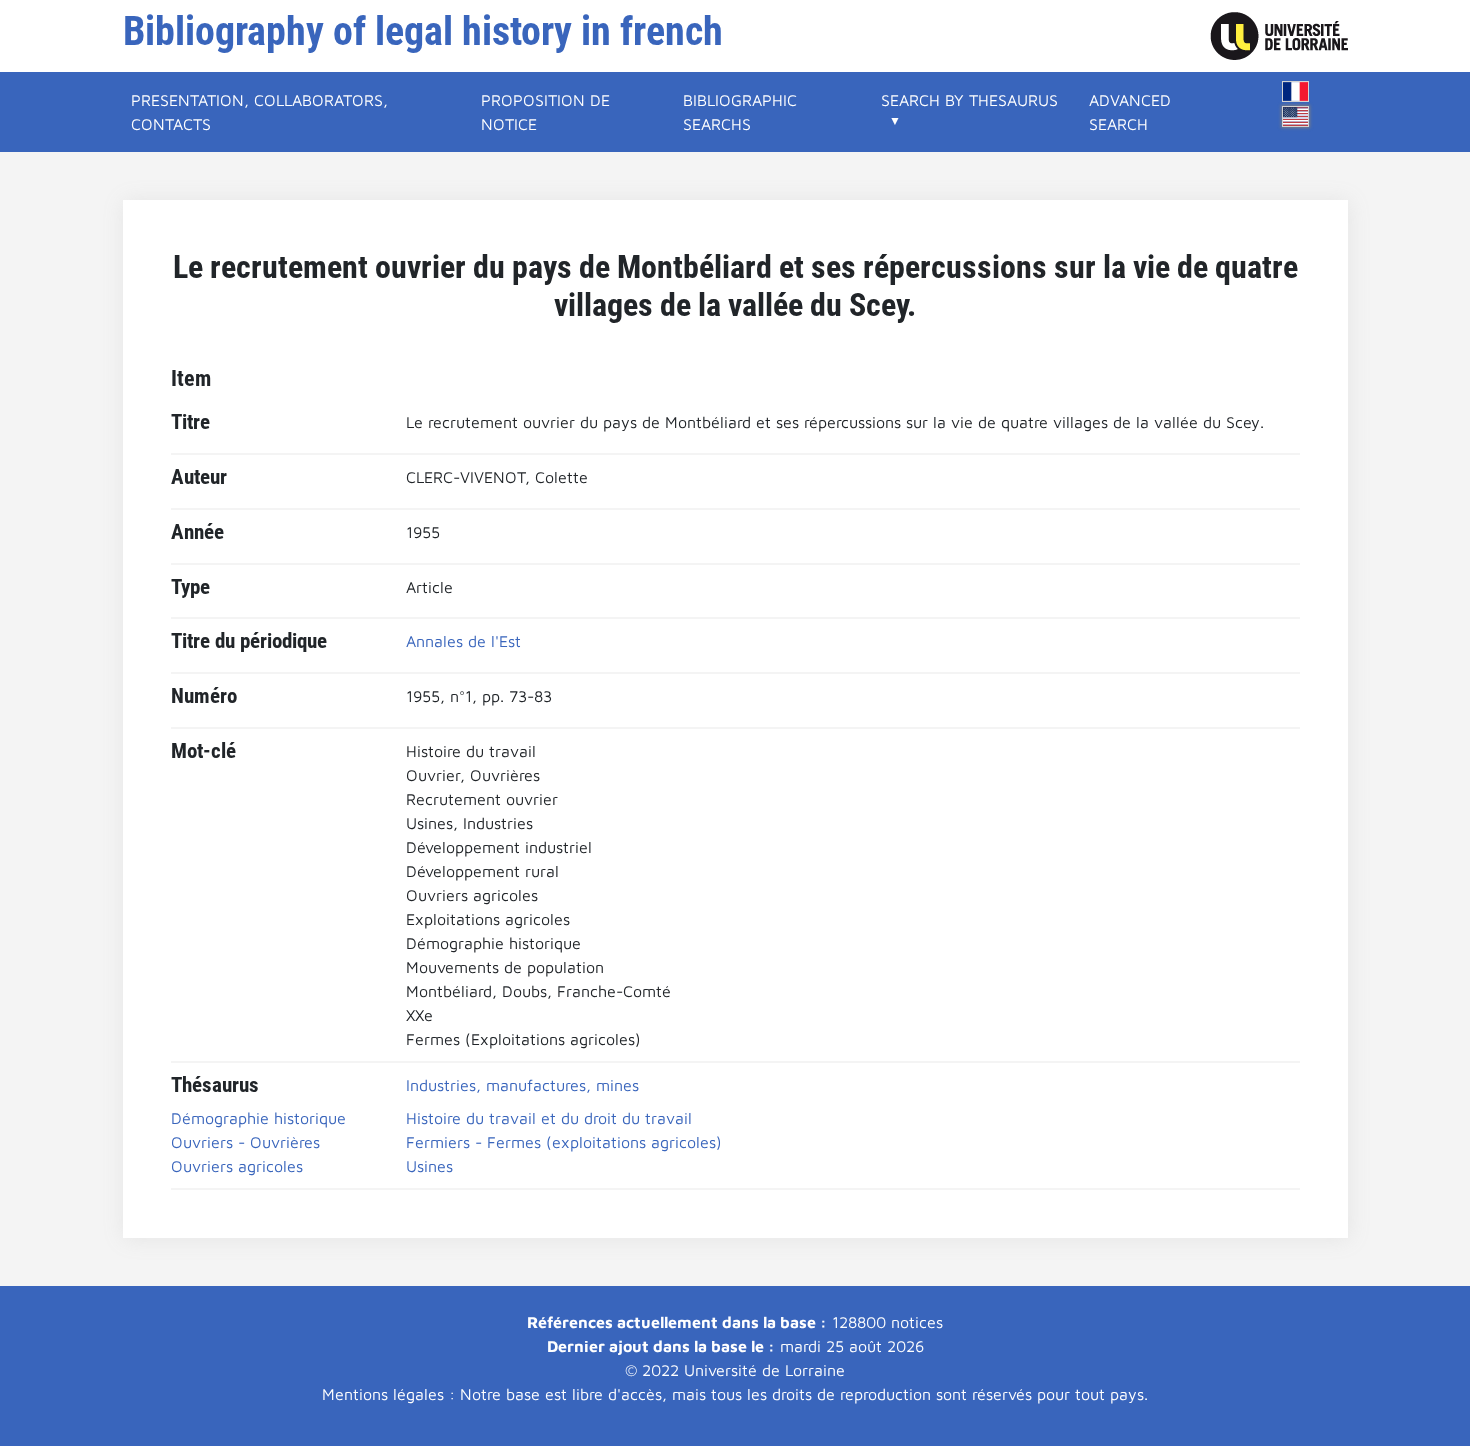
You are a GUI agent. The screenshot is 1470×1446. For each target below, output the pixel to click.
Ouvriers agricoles (237, 1166)
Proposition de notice (545, 112)
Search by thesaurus (969, 100)
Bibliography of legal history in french (423, 31)
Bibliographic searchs (740, 112)
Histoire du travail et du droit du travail (549, 1118)
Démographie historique (258, 1118)
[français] (1296, 91)
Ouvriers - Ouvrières (245, 1142)
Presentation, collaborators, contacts (259, 112)
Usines (429, 1166)
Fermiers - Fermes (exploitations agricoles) (564, 1142)
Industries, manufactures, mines (522, 1085)
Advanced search (1130, 112)
